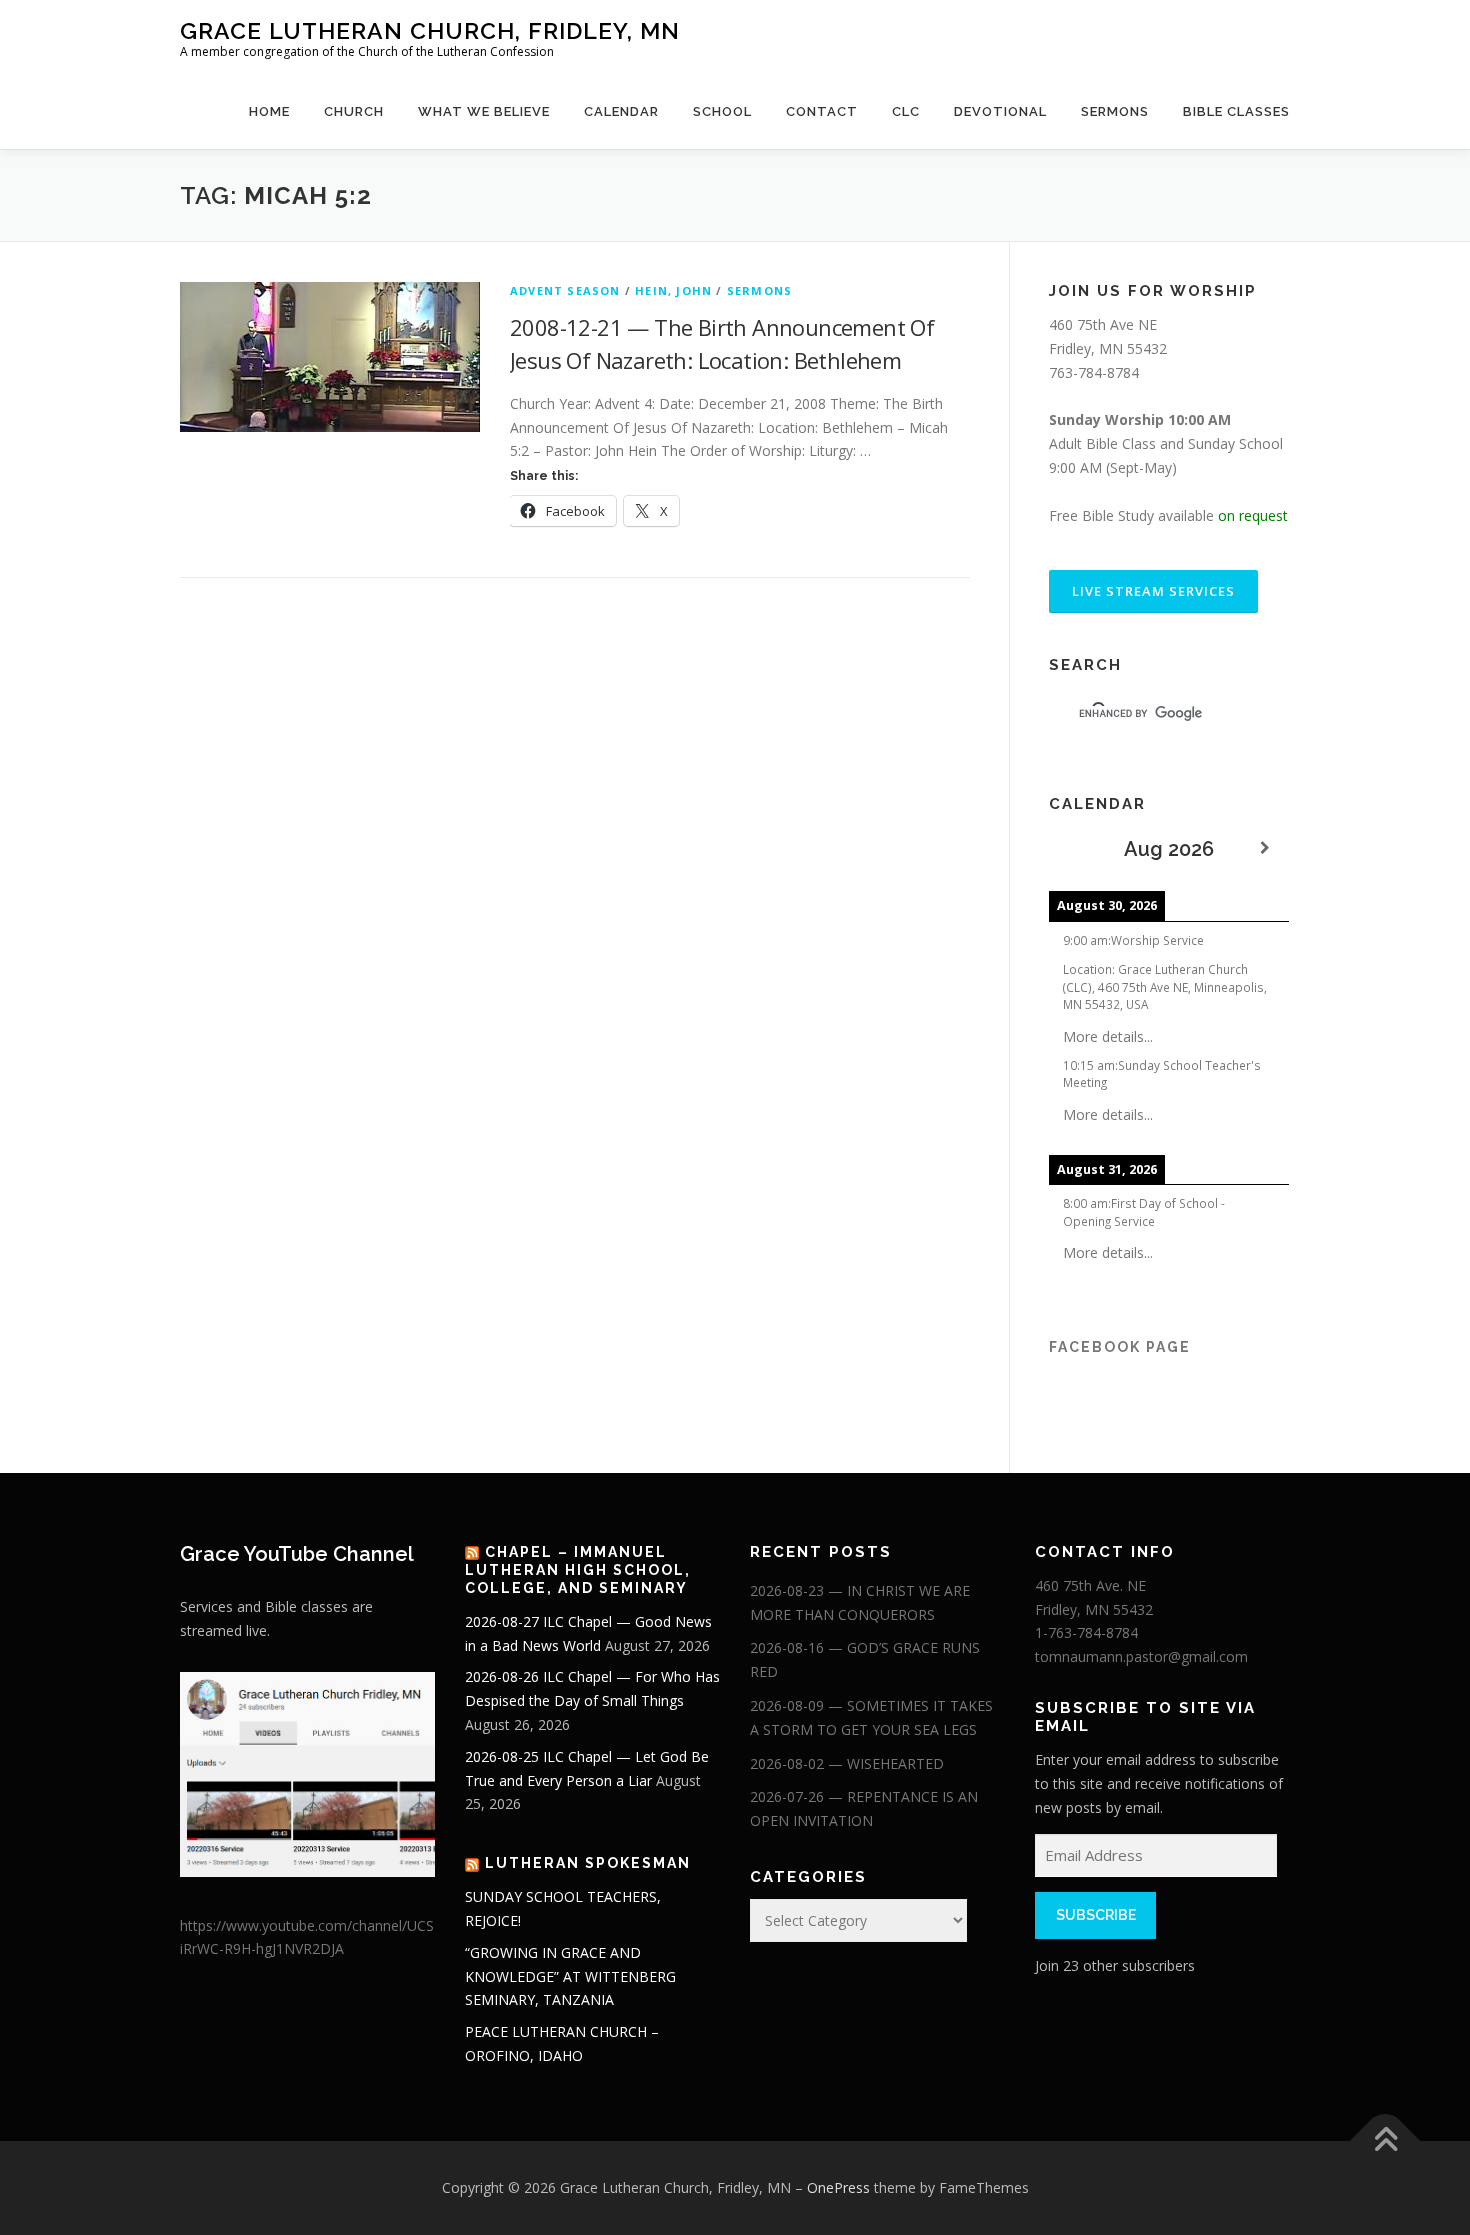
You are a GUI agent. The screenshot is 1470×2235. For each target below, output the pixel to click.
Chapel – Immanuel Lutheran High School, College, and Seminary (578, 1570)
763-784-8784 (1094, 372)
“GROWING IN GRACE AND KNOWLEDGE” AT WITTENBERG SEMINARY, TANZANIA (570, 1976)
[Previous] (1073, 848)
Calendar (621, 111)
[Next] (1265, 848)
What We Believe (484, 111)
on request (1253, 515)
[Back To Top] (1385, 2140)
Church (354, 111)
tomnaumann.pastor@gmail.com (1141, 1656)
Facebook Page (1120, 1347)
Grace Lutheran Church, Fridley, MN (430, 30)
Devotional (1000, 111)
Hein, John (673, 290)
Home (269, 111)
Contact (822, 111)
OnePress (838, 2187)
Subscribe (1096, 1915)
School (722, 111)
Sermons (1115, 111)
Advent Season (565, 290)
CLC (906, 111)
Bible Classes (1236, 111)
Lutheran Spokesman (588, 1863)
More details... (1108, 1036)
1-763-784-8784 (1086, 1632)
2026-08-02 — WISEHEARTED (847, 1763)
